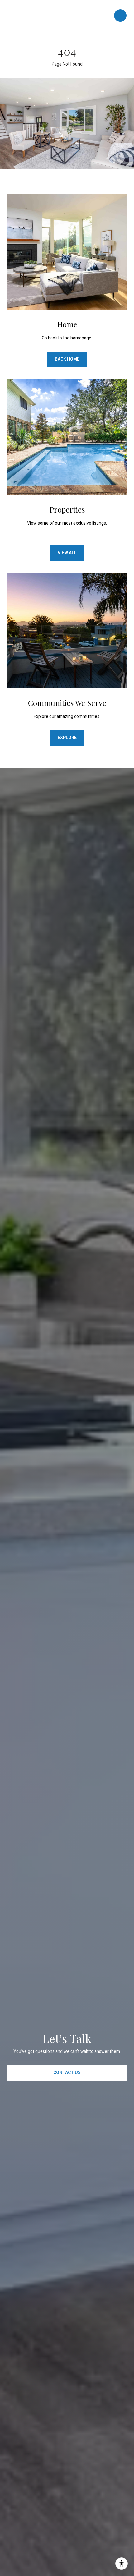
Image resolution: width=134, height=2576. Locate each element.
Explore (67, 738)
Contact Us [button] (67, 2073)
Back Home (67, 359)
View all (67, 553)
